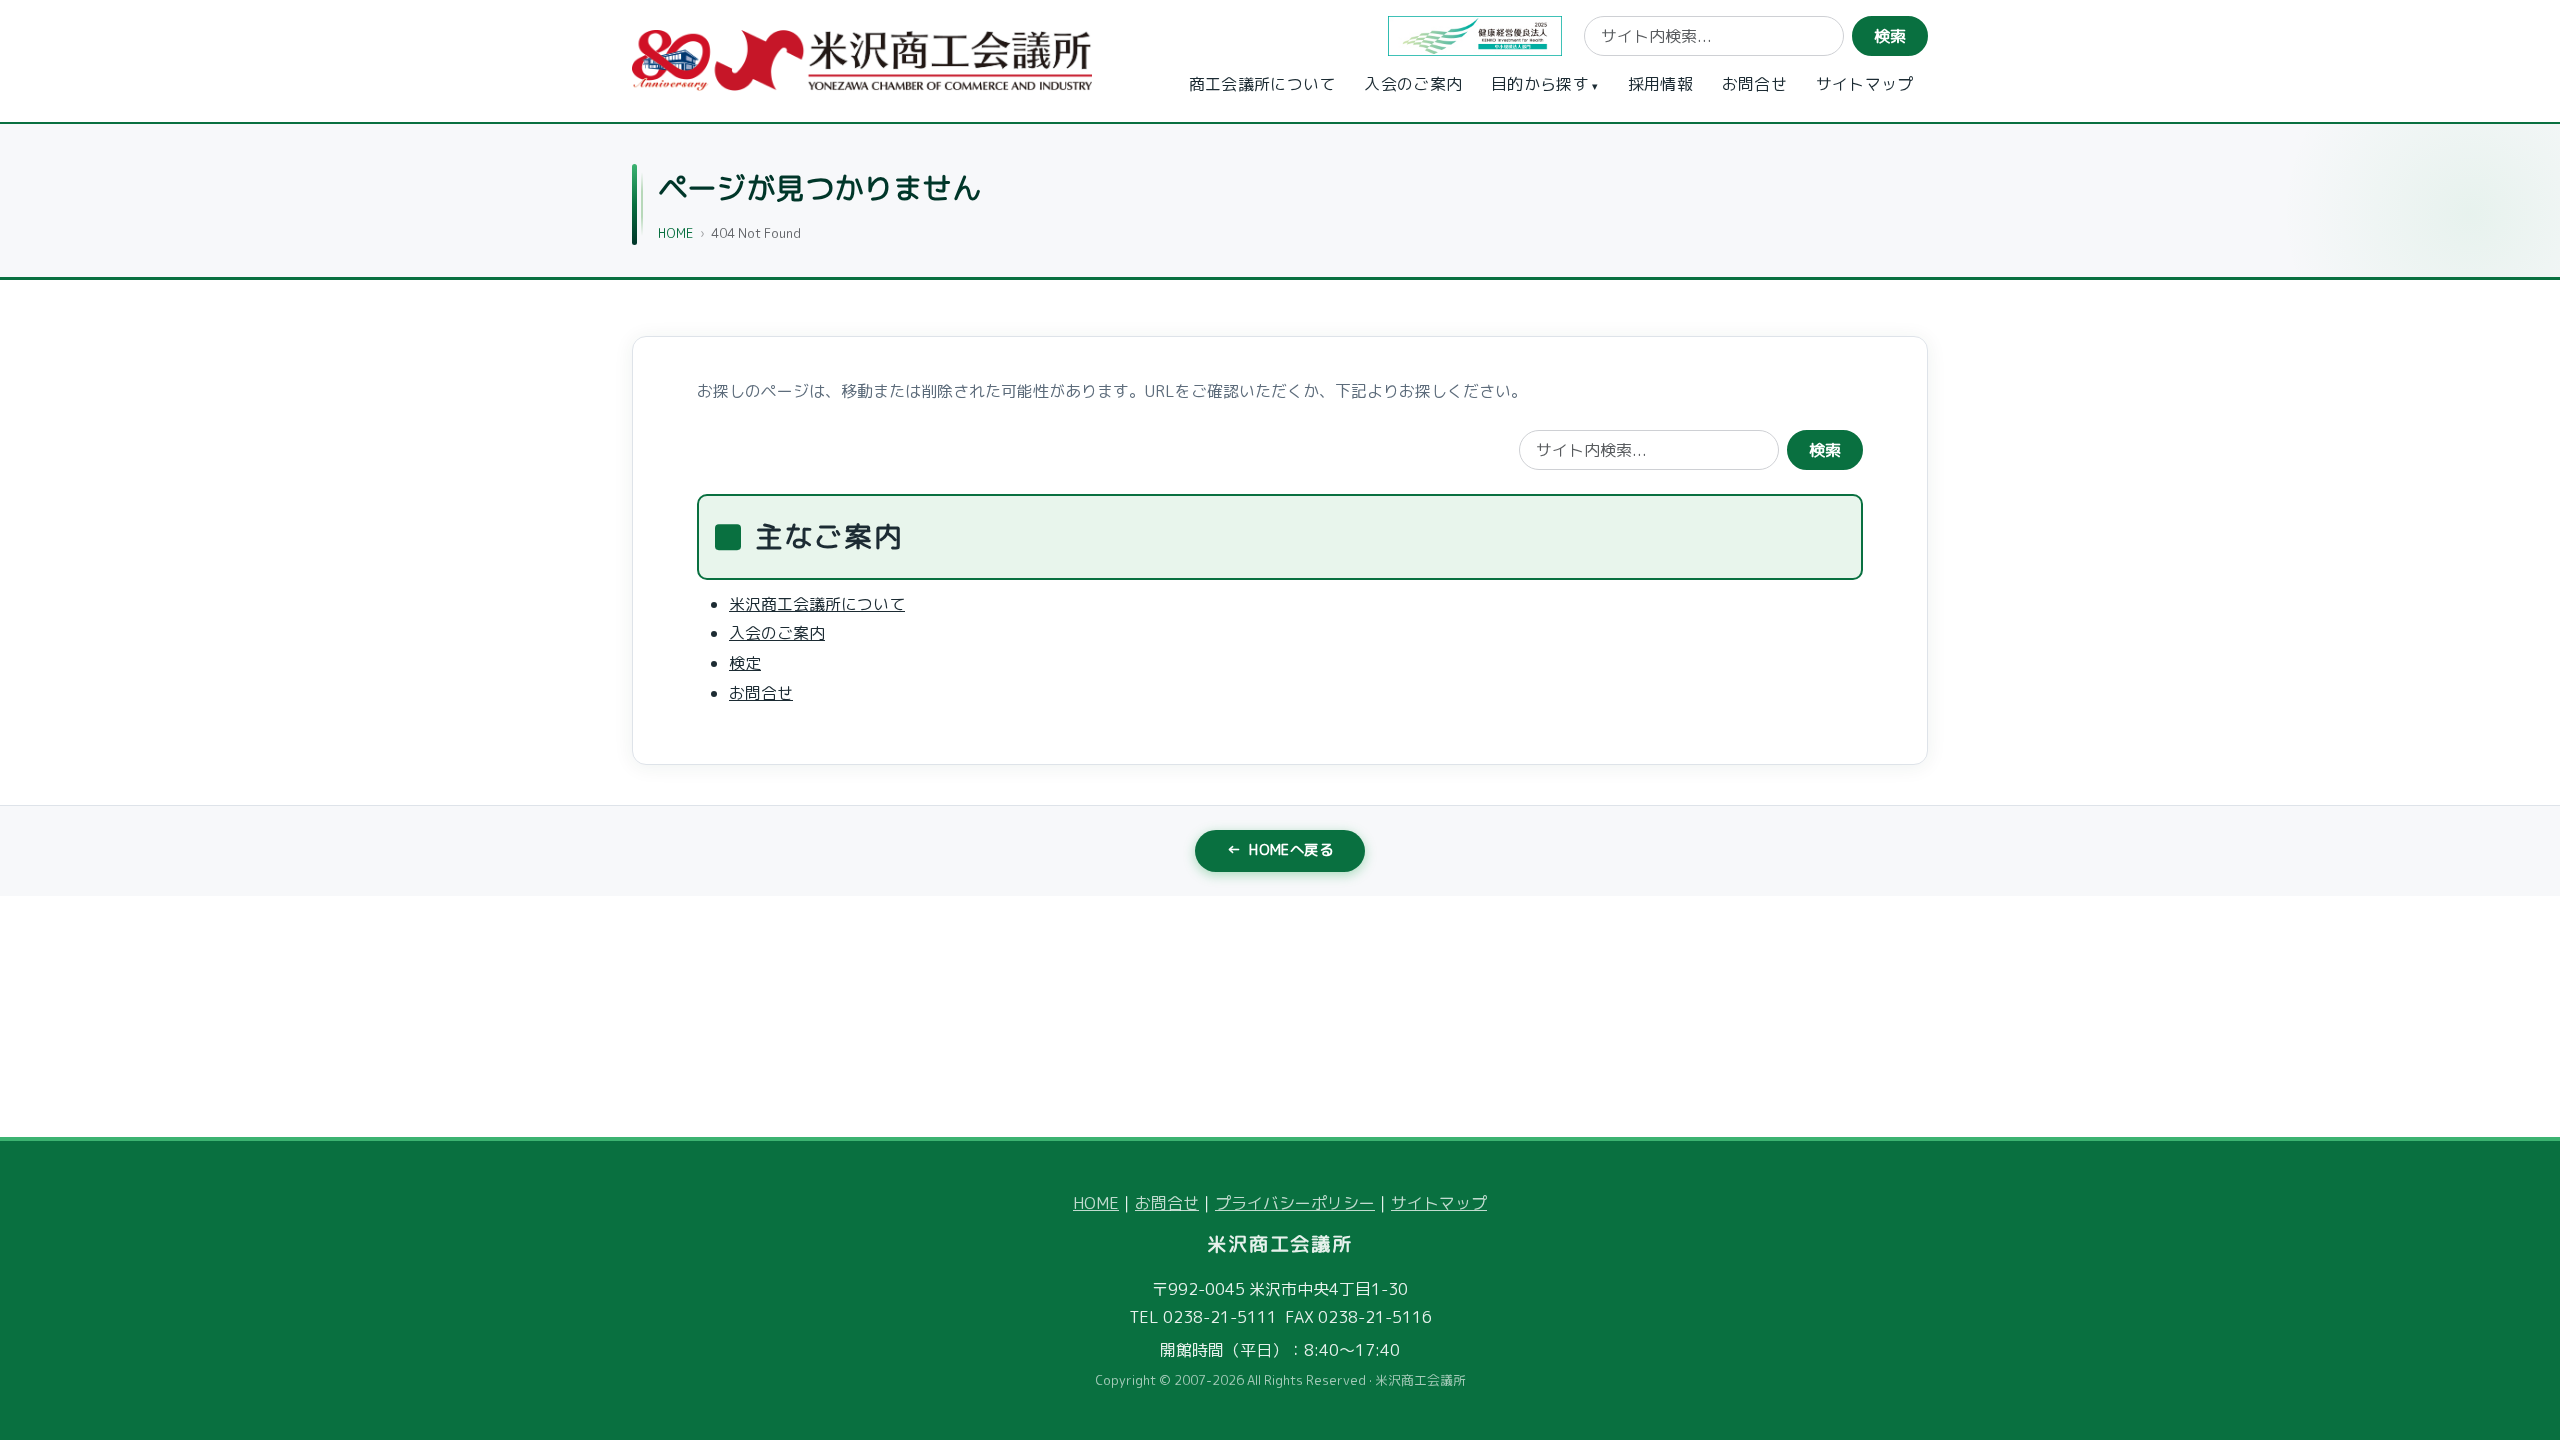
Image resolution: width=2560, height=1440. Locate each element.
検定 (745, 663)
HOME (675, 233)
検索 (1890, 36)
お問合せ (1754, 84)
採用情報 (1660, 84)
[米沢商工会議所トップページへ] (862, 60)
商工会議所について (1262, 84)
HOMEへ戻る (1280, 850)
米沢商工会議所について (817, 603)
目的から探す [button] (1540, 84)
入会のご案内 (1413, 84)
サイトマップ (1865, 84)
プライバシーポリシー (1295, 1203)
